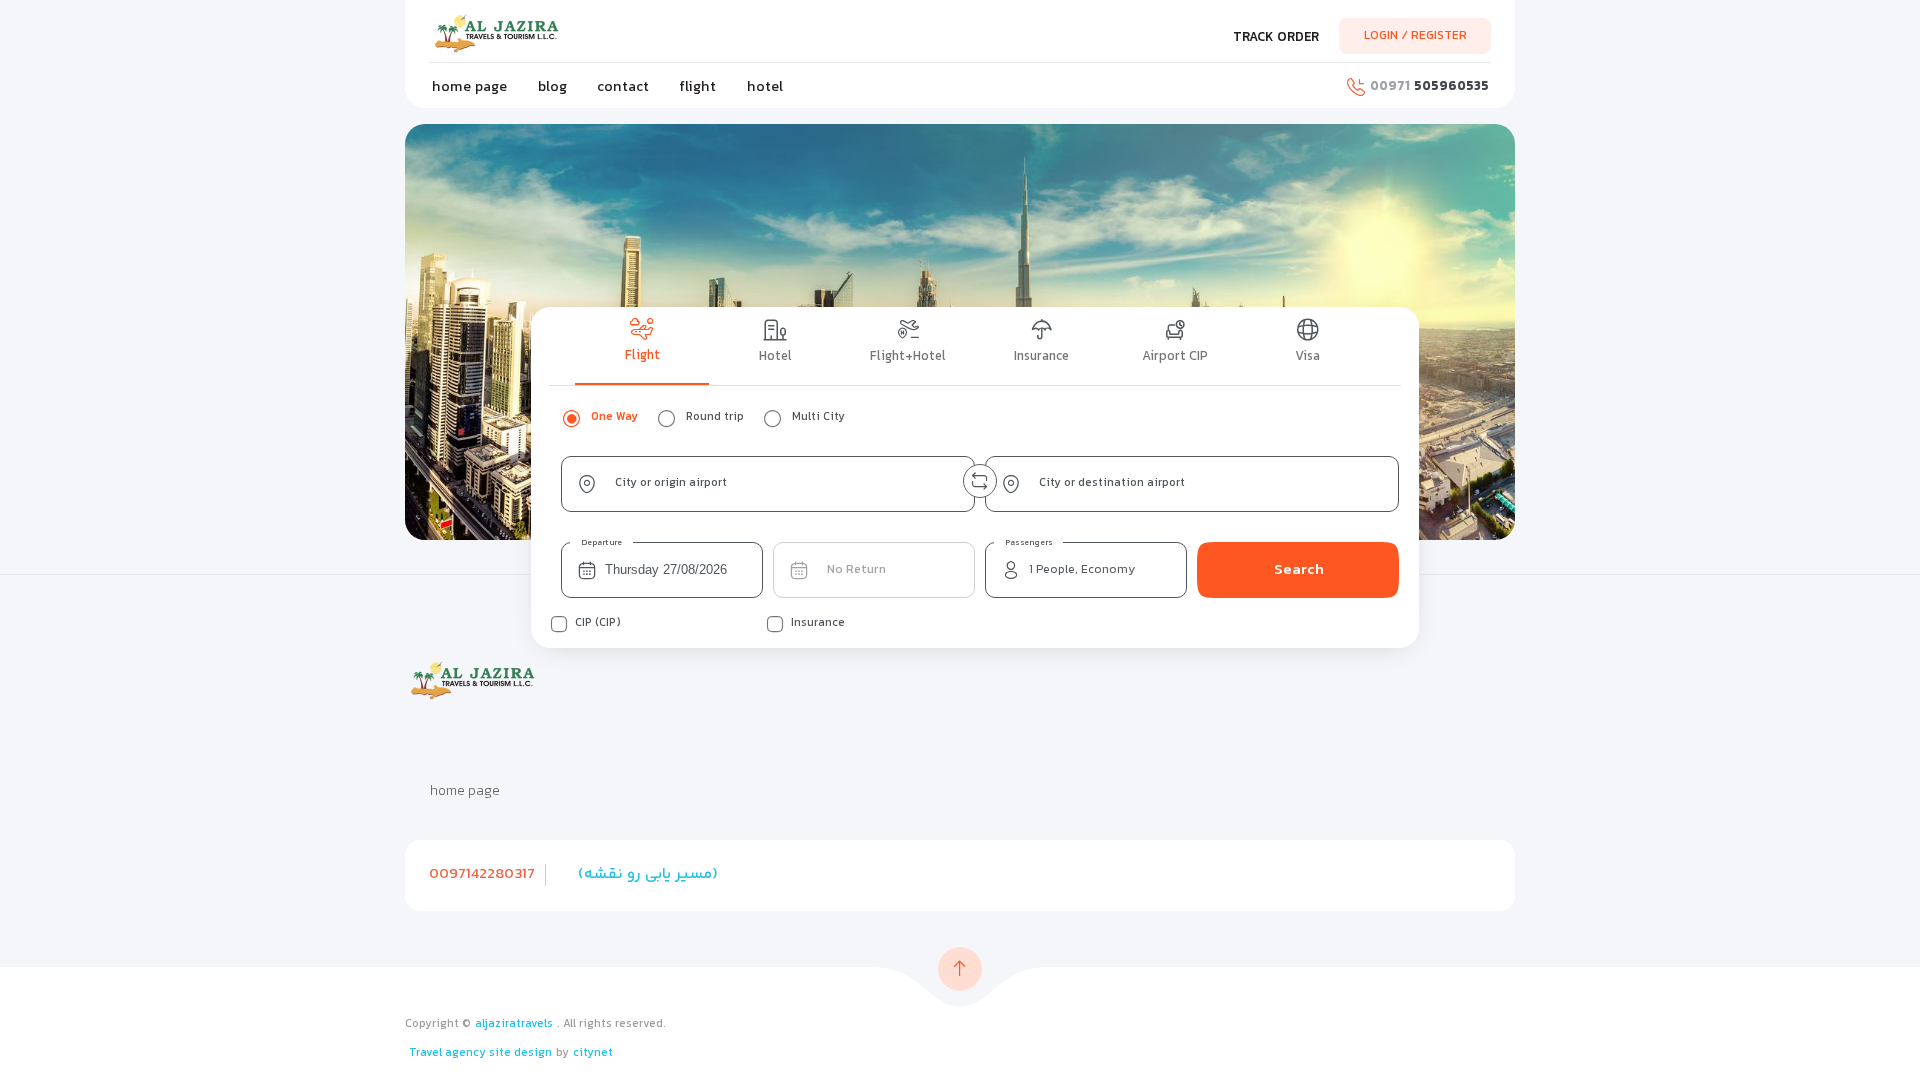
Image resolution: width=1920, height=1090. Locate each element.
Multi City (818, 417)
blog (552, 87)
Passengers (1029, 543)
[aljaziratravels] (510, 33)
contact (623, 87)
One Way (614, 417)
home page (469, 87)
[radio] (571, 418)
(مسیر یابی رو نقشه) (648, 874)
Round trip (715, 417)
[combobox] (768, 484)
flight (697, 87)
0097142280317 (482, 874)
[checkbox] (559, 624)
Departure (602, 543)
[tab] (641, 346)
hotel (765, 87)
